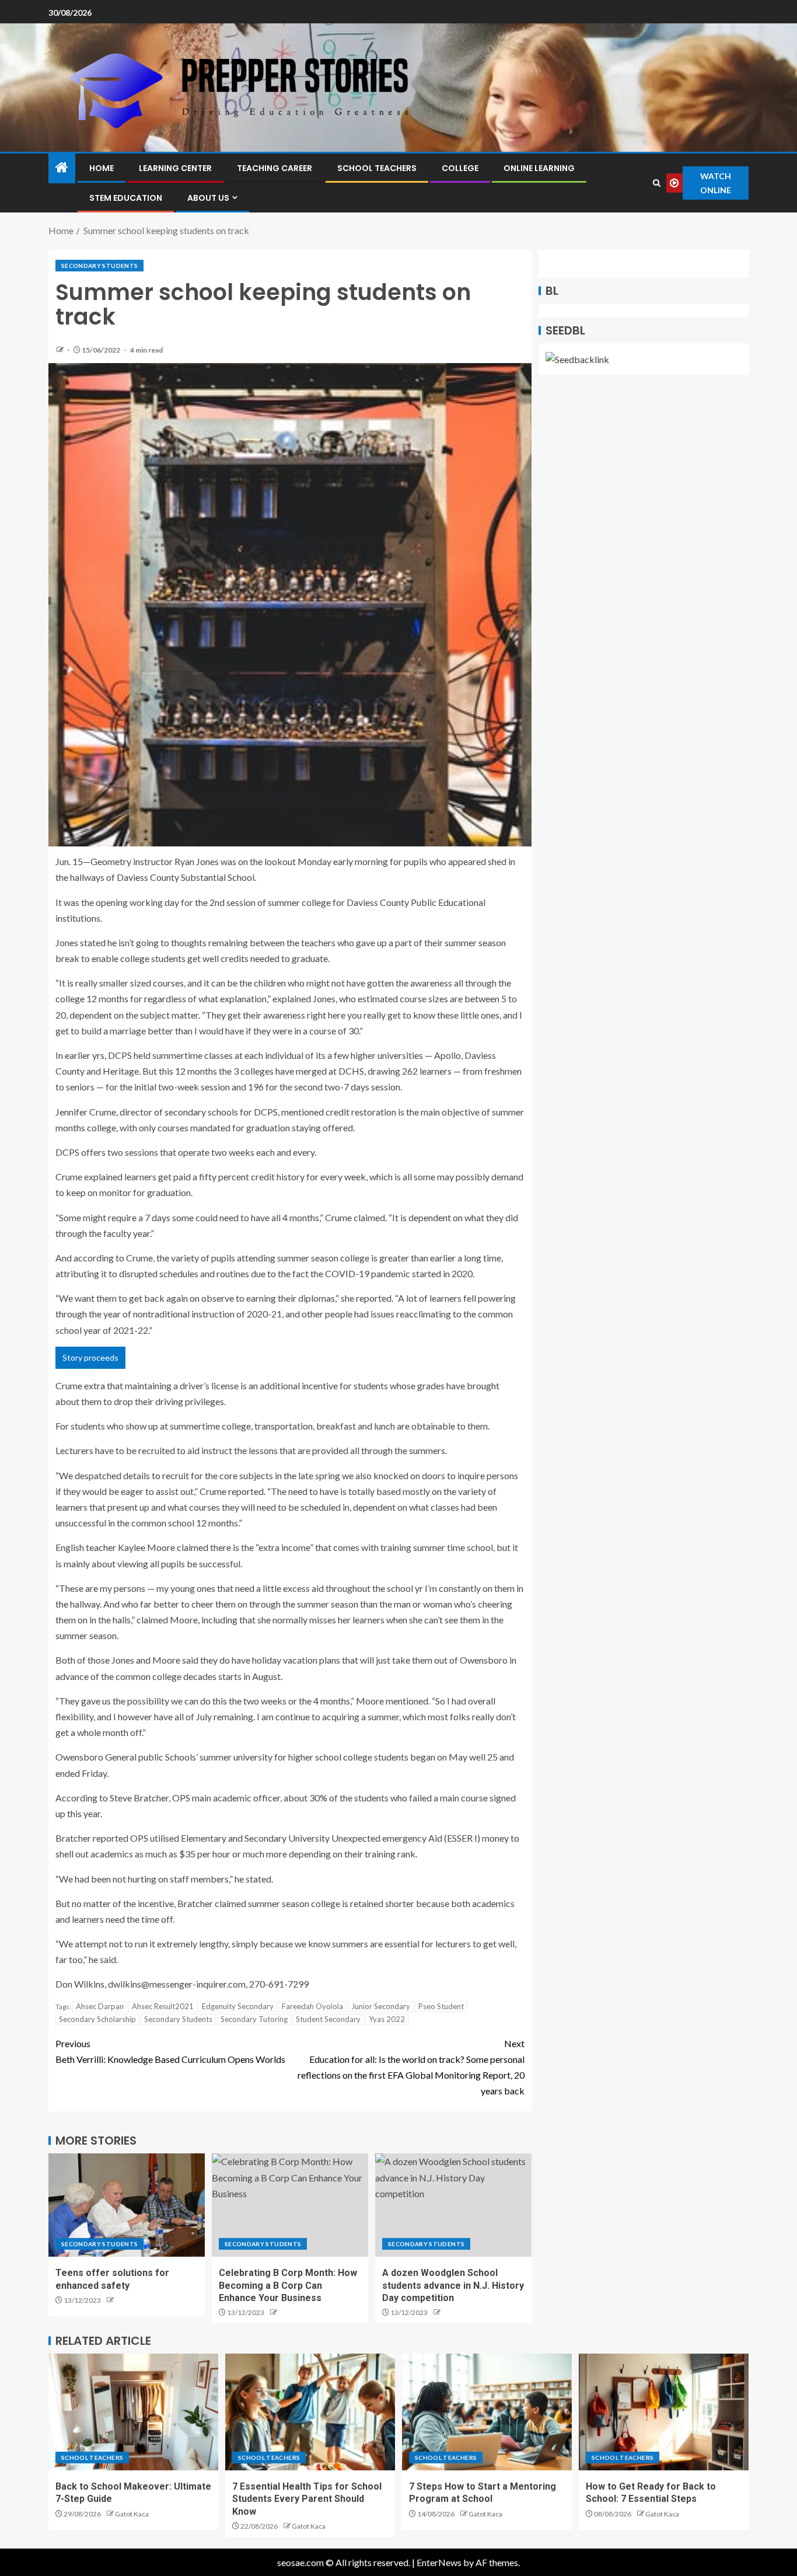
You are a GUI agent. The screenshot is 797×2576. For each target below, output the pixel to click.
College (460, 168)
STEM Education (126, 198)
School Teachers (377, 168)
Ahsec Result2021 (163, 2006)
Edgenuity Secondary (238, 2006)
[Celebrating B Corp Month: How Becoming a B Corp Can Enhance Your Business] (290, 2205)
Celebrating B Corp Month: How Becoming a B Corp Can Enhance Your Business (288, 2285)
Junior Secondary (381, 2006)
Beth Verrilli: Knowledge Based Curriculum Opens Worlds (170, 2051)
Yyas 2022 (387, 2019)
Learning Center (175, 168)
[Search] (657, 183)
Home (102, 168)
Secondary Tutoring (254, 2019)
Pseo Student (441, 2006)
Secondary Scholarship (97, 2019)
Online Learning (539, 168)
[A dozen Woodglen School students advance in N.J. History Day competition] (453, 2205)
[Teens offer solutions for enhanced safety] (127, 2205)
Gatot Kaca (132, 2514)
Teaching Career (275, 168)
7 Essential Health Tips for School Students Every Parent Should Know (307, 2499)
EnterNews (439, 2562)
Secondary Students (99, 266)
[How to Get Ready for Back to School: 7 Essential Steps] (664, 2412)
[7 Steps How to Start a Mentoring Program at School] (487, 2412)
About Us (208, 198)
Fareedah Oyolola (312, 2006)
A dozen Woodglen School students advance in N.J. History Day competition (453, 2285)
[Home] (62, 168)
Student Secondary (328, 2019)
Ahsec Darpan (100, 2006)
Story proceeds (90, 1357)
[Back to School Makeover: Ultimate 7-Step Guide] (133, 2412)
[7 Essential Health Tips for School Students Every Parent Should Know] (310, 2412)
